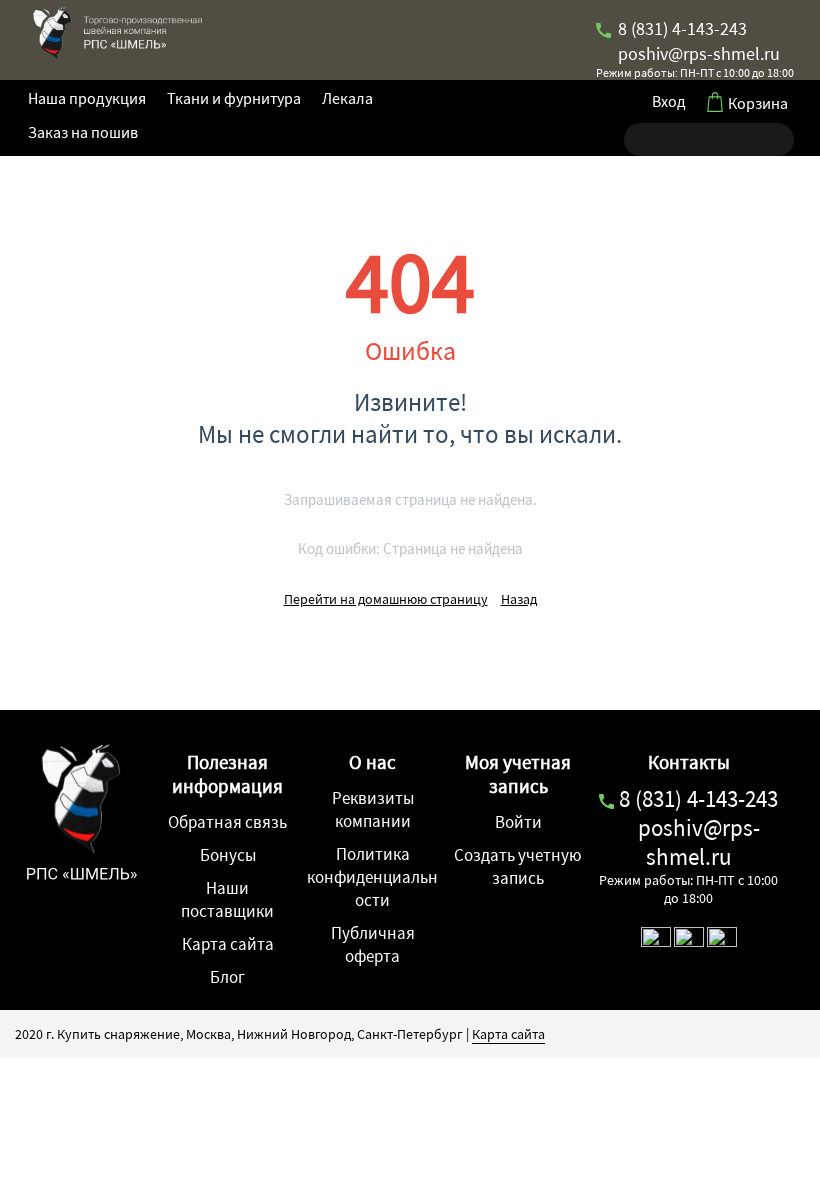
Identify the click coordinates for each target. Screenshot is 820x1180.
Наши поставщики (227, 899)
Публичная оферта (373, 944)
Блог (227, 977)
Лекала (347, 98)
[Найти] (639, 140)
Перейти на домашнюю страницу (386, 599)
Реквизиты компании (373, 809)
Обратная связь (227, 822)
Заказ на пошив (83, 132)
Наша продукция (87, 98)
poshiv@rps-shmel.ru (697, 53)
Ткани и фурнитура (234, 98)
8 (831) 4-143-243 (680, 28)
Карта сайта (228, 944)
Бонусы (228, 855)
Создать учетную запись (518, 866)
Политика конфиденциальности (372, 877)
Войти (518, 822)
